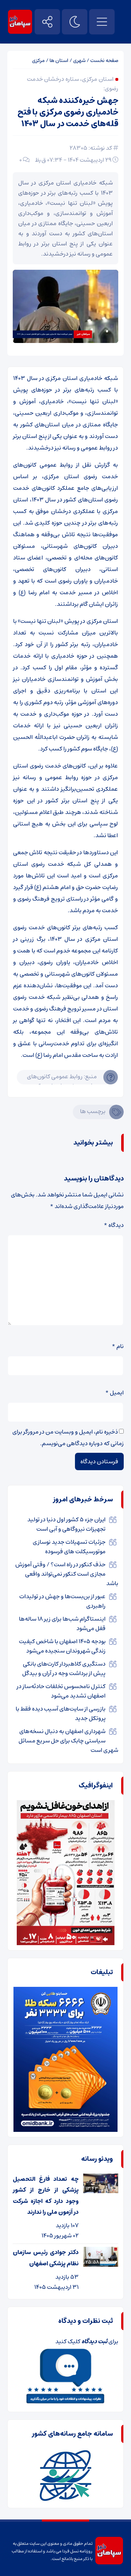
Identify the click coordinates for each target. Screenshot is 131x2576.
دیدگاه (114, 1225)
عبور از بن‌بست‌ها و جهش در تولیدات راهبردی (62, 1601)
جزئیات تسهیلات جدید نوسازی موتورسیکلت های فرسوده (69, 1547)
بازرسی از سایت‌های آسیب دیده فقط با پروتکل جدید (61, 1713)
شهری (79, 61)
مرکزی (38, 61)
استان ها (59, 61)
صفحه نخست (104, 61)
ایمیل (114, 1393)
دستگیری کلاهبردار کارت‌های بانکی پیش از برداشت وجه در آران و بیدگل (64, 1669)
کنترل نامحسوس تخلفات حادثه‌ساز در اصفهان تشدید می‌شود (61, 1691)
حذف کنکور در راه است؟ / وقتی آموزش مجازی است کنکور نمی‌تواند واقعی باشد (67, 1574)
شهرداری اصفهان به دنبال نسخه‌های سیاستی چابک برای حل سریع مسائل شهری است (68, 1741)
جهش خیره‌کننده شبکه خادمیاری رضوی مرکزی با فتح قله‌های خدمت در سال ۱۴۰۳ (68, 112)
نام (118, 1346)
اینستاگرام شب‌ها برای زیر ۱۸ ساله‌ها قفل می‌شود (62, 1624)
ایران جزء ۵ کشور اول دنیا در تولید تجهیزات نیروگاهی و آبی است (66, 1524)
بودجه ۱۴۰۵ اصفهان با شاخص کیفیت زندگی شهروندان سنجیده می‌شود (62, 1646)
